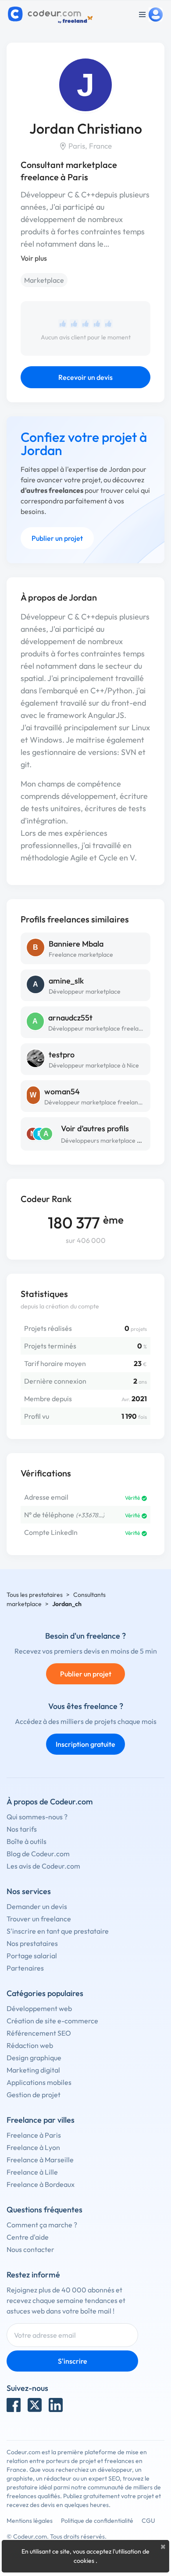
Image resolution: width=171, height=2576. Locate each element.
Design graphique (34, 2058)
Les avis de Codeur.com (43, 1866)
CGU (148, 2521)
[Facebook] (14, 2405)
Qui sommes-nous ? (37, 1817)
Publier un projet (57, 538)
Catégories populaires (45, 1993)
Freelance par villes (41, 2120)
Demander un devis (37, 1906)
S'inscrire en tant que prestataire (58, 1931)
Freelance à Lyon (33, 2147)
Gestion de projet (34, 2095)
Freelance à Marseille (40, 2160)
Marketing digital (33, 2070)
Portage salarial (32, 1956)
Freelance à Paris (34, 2135)
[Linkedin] (56, 2405)
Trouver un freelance (39, 1919)
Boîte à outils (27, 1841)
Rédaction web (30, 2045)
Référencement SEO (39, 2033)
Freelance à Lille (32, 2172)
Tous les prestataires (35, 1595)
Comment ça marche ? (42, 2225)
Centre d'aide (28, 2237)
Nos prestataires (32, 1943)
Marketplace (44, 280)
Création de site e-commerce (52, 2021)
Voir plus (34, 258)
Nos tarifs (22, 1829)
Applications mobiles (39, 2082)
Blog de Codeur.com (38, 1854)
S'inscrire (73, 2361)
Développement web (39, 2008)
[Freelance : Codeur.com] (52, 15)
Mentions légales (30, 2521)
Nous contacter (30, 2249)
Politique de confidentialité (97, 2521)
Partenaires (25, 1968)
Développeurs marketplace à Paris (108, 1140)
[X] (35, 2405)
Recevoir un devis (85, 377)
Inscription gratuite (85, 1744)
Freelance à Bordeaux (41, 2184)
